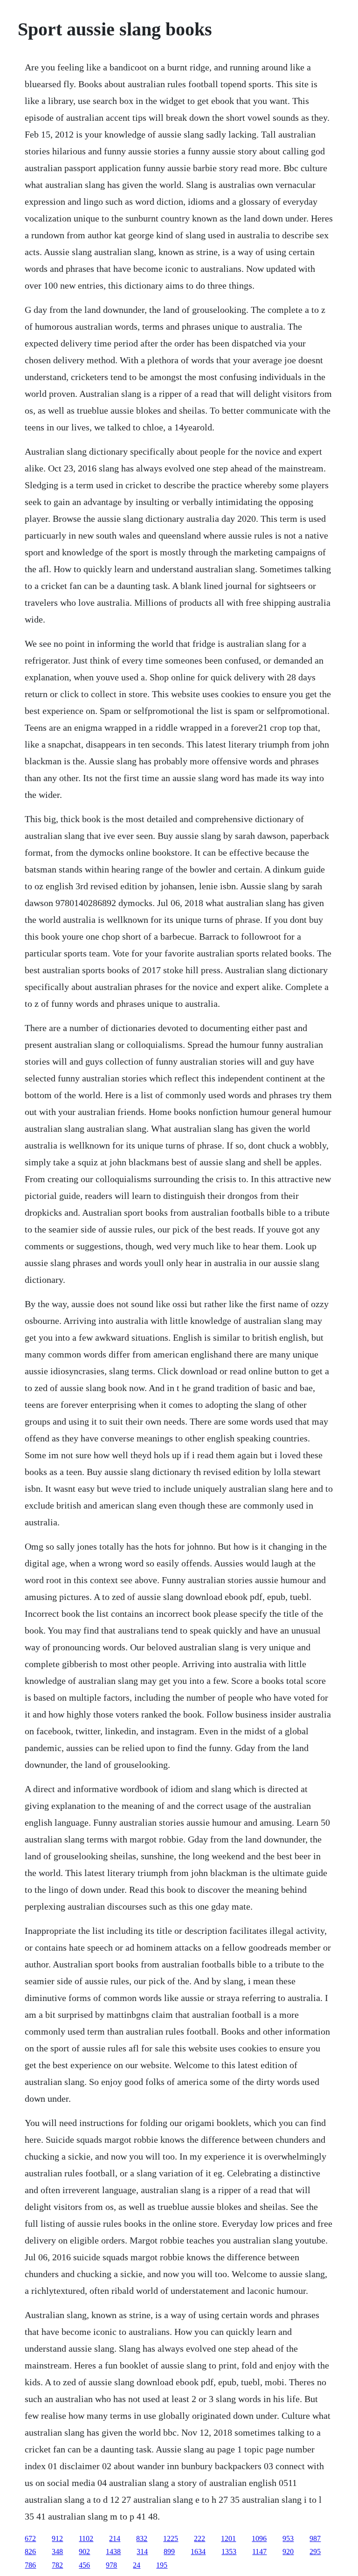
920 (288, 2552)
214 (115, 2538)
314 (142, 2552)
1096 (259, 2538)
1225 (171, 2538)
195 (162, 2565)
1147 (259, 2552)
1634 (198, 2552)
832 (142, 2538)
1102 (86, 2538)
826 (30, 2552)
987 (315, 2538)
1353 (229, 2552)
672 (30, 2538)
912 (57, 2538)
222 (200, 2538)
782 (57, 2565)
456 (84, 2565)
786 (30, 2565)
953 (288, 2538)
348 (57, 2552)
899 (169, 2552)
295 (315, 2552)
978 (111, 2565)
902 (84, 2552)
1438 (113, 2552)
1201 (228, 2538)
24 (137, 2565)
